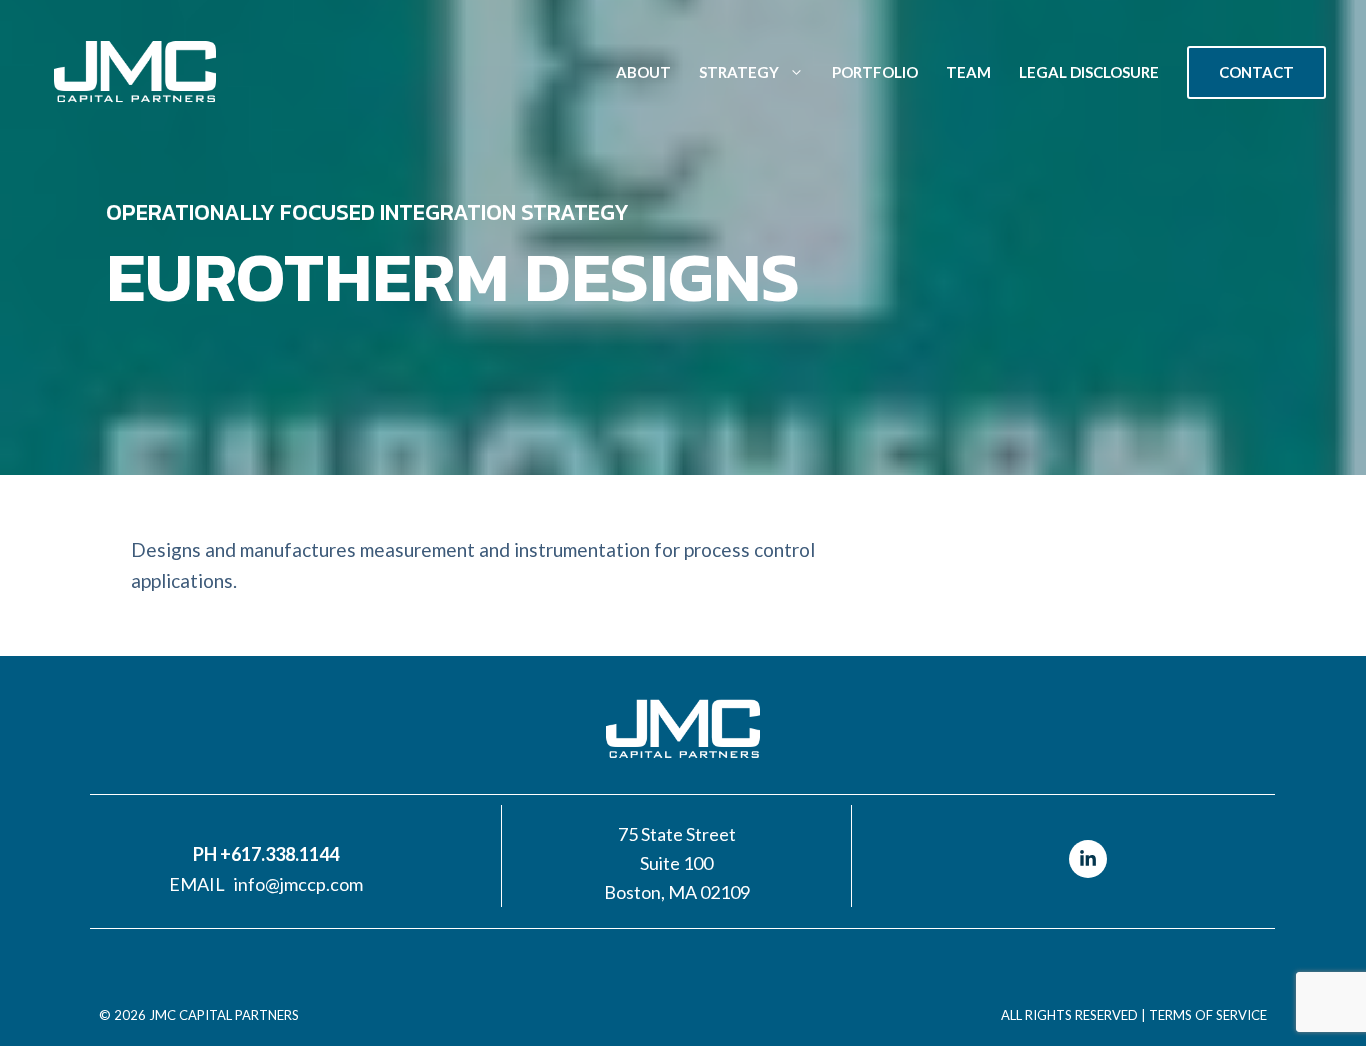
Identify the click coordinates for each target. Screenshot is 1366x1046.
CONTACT (1256, 72)
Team (968, 72)
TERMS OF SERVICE (1208, 1015)
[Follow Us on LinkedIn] (1088, 859)
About (643, 72)
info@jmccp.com (298, 884)
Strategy (739, 72)
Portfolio (875, 72)
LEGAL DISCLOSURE (1089, 72)
